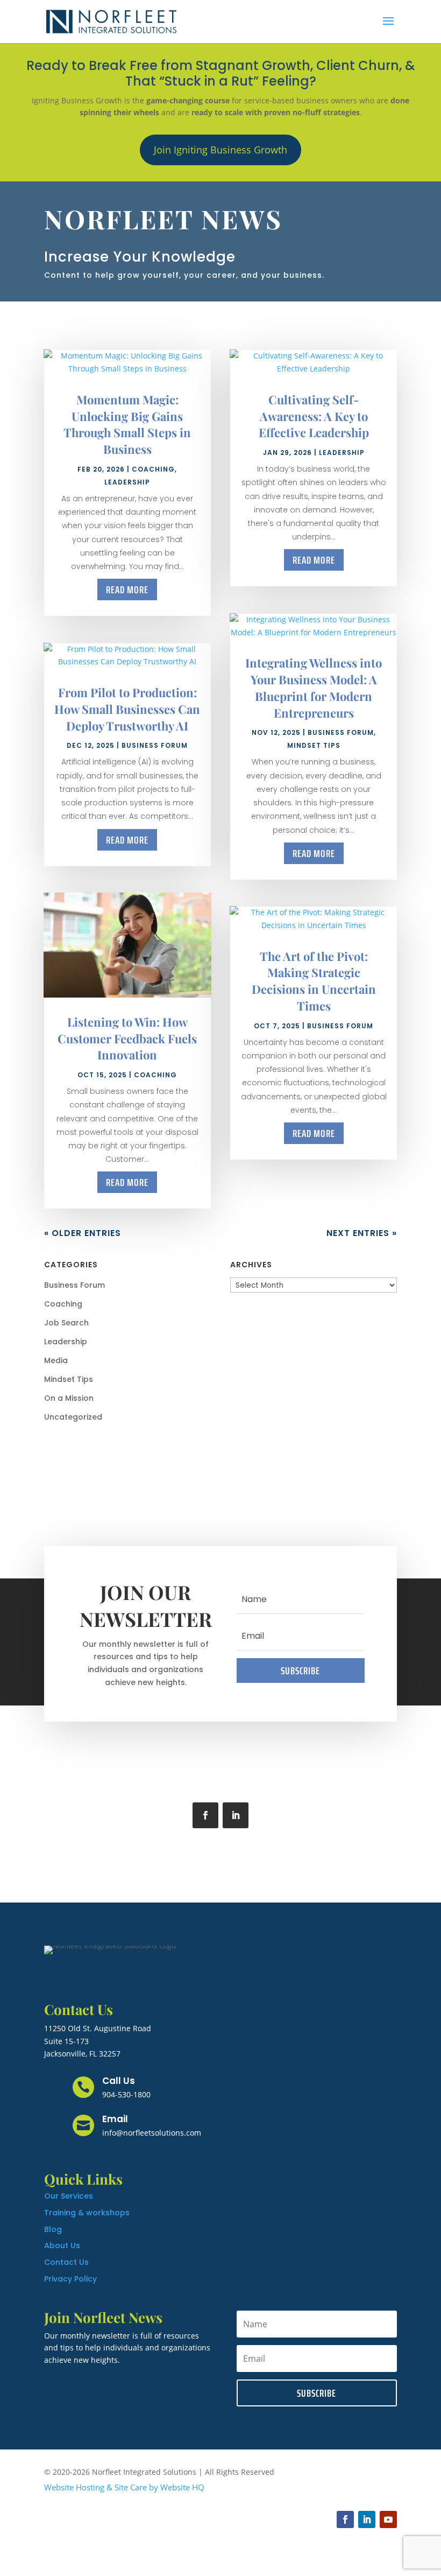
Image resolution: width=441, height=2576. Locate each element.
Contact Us (66, 2262)
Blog (53, 2229)
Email (115, 2119)
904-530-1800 (126, 2094)
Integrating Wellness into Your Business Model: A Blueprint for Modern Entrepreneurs (314, 687)
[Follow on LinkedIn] (236, 1815)
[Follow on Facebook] (205, 1815)
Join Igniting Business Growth (220, 150)
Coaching (153, 469)
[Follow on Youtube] (388, 2519)
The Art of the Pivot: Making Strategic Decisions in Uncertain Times (314, 981)
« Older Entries (83, 1233)
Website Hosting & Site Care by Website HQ (124, 2487)
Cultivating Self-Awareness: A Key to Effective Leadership (314, 416)
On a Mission (69, 1398)
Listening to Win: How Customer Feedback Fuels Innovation (127, 1038)
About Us (62, 2245)
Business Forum (155, 745)
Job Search (66, 1323)
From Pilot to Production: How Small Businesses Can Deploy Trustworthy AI (127, 709)
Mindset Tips (314, 745)
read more (127, 589)
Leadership (127, 482)
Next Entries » (362, 1233)
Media (56, 1360)
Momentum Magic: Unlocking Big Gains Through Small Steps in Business (127, 424)
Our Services (69, 2196)
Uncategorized (73, 1417)
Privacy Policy (70, 2279)
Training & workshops (87, 2213)
